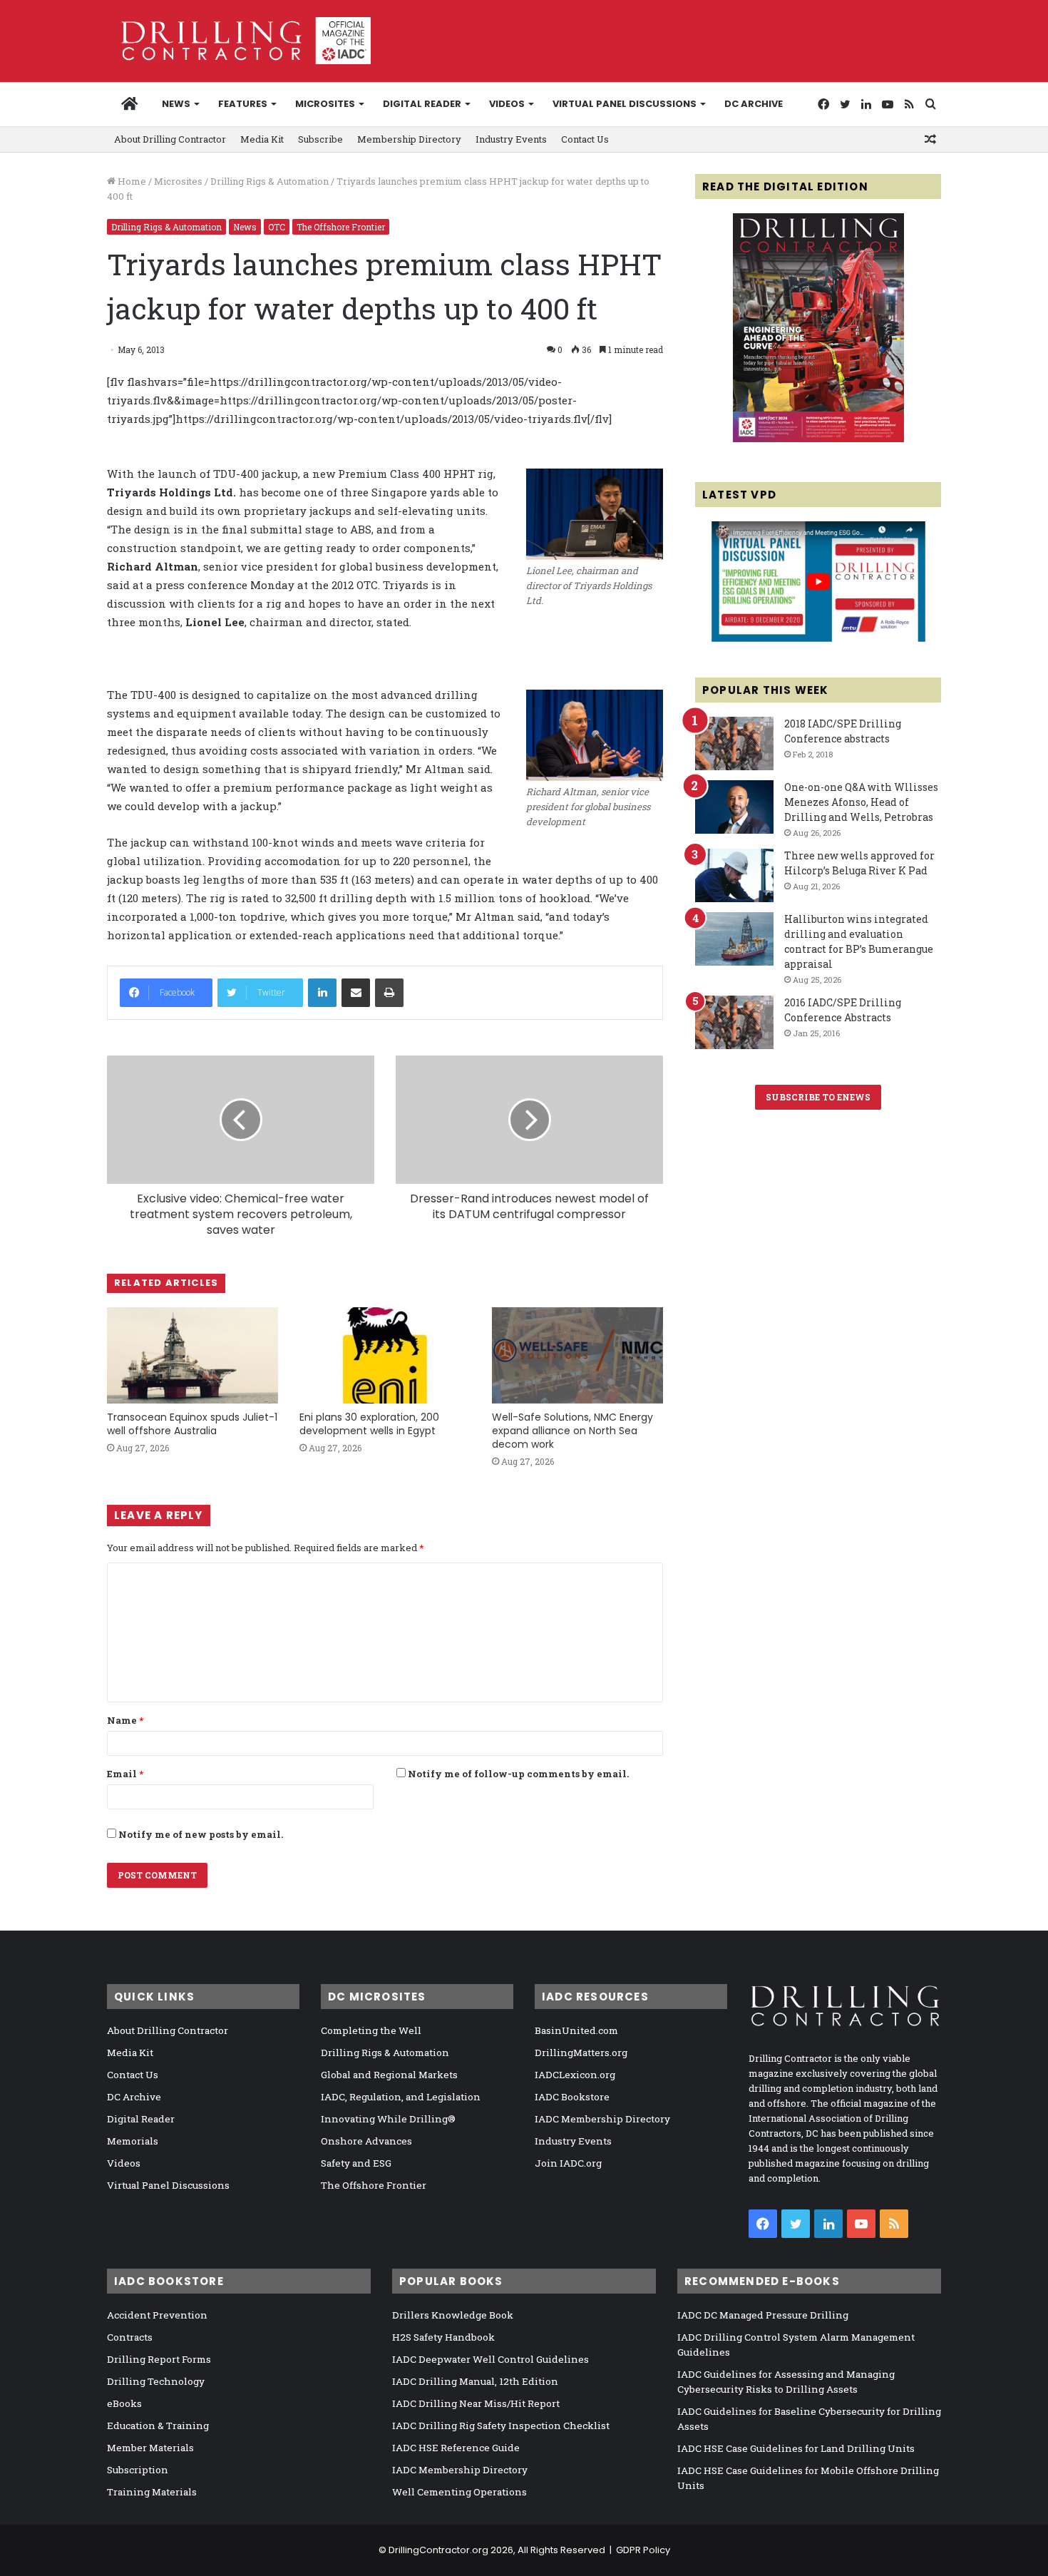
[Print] (389, 993)
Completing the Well (371, 2030)
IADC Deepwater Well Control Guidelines (490, 2359)
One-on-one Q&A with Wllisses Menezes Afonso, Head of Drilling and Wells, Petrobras (861, 802)
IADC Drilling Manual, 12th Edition (475, 2381)
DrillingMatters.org (581, 2053)
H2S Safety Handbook (443, 2337)
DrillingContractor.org (438, 2550)
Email (125, 1774)
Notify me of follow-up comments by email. (518, 1774)
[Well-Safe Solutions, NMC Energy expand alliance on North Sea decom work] (577, 1355)
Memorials (133, 2141)
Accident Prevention (157, 2315)
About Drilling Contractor (170, 139)
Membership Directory (409, 139)
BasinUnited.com (576, 2030)
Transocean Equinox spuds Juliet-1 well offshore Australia (192, 1424)
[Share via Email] (356, 993)
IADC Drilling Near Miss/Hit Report (476, 2403)
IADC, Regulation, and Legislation (401, 2097)
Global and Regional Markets (389, 2075)
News (176, 104)
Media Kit (262, 139)
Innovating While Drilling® (388, 2119)
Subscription (138, 2470)
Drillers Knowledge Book (453, 2315)
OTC (277, 227)
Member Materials (150, 2448)
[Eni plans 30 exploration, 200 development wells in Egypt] (385, 1355)
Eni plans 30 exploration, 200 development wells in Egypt (369, 1424)
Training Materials (152, 2492)
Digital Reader (422, 104)
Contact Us (585, 139)
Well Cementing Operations (459, 2492)
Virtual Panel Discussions (625, 104)
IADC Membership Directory (602, 2119)
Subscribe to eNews (818, 1097)
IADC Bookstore (572, 2097)
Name (125, 1720)
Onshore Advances (366, 2141)
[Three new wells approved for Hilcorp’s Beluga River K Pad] (734, 875)
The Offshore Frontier (341, 227)
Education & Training (158, 2426)
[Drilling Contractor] (239, 41)
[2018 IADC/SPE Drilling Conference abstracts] (734, 743)
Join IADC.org (568, 2163)
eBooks (124, 2403)
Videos (507, 104)
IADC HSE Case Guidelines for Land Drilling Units (796, 2448)
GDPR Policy (643, 2550)
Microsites (178, 181)
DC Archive (754, 104)
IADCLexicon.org (575, 2075)
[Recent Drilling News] (818, 439)
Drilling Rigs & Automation (269, 181)
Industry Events (511, 139)
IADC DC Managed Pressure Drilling (763, 2315)
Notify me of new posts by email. (201, 1834)
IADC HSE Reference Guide (456, 2448)
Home (131, 181)
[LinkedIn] (322, 993)
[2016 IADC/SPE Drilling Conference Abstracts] (734, 1022)
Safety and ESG (356, 2163)
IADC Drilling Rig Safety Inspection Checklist (501, 2426)
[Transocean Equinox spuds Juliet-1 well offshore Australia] (192, 1355)
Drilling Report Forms (159, 2359)
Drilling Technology (156, 2381)
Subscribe (320, 139)
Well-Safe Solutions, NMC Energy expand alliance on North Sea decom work (572, 1431)
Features (243, 104)
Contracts (130, 2337)
